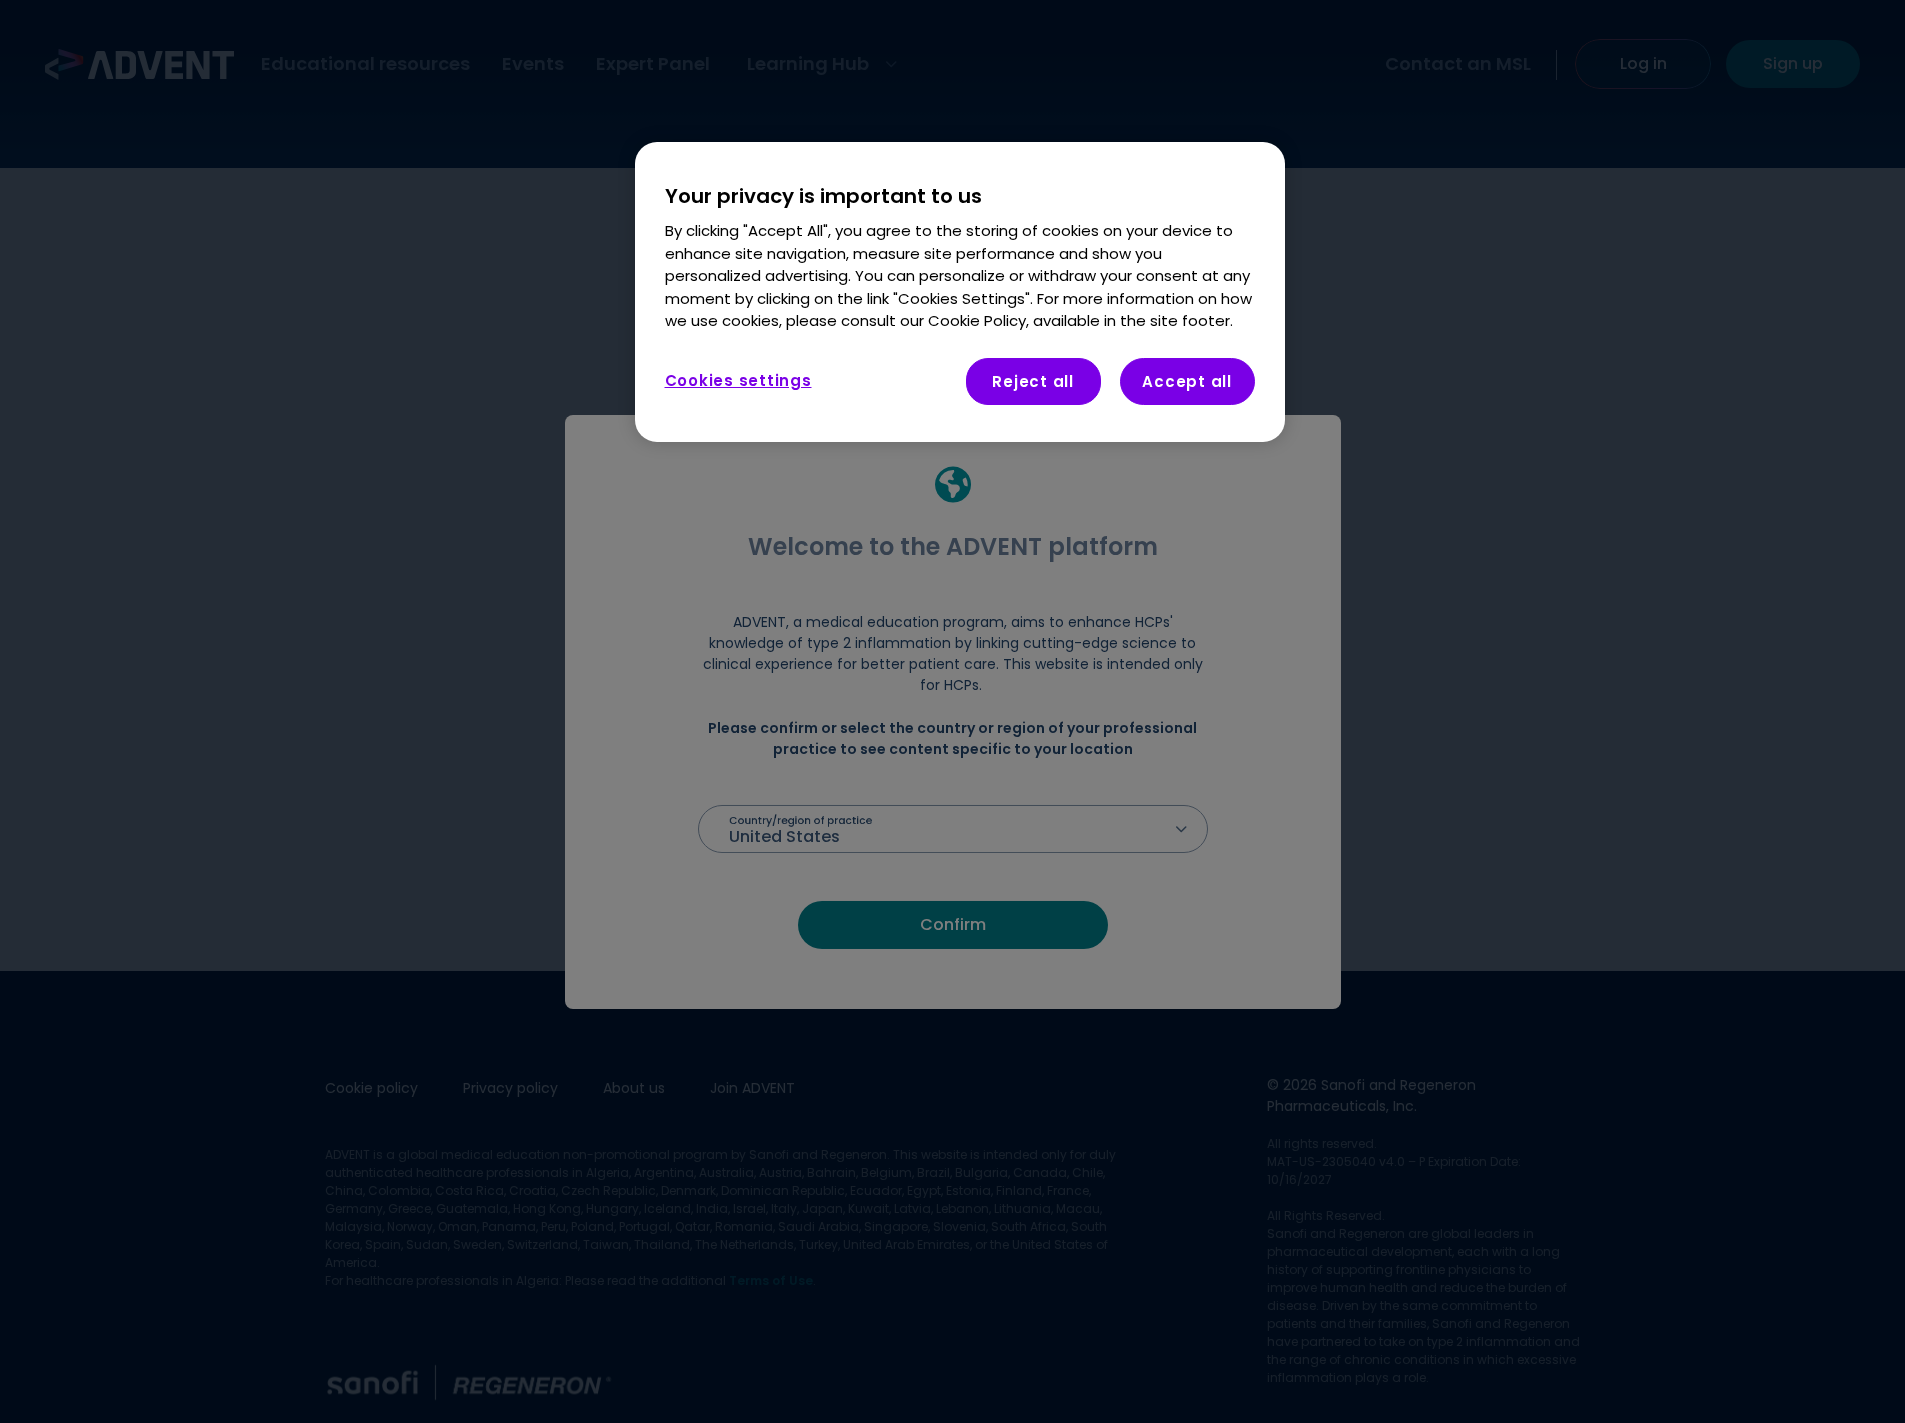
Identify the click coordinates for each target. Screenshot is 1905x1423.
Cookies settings (738, 380)
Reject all (1033, 381)
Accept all (1187, 381)
